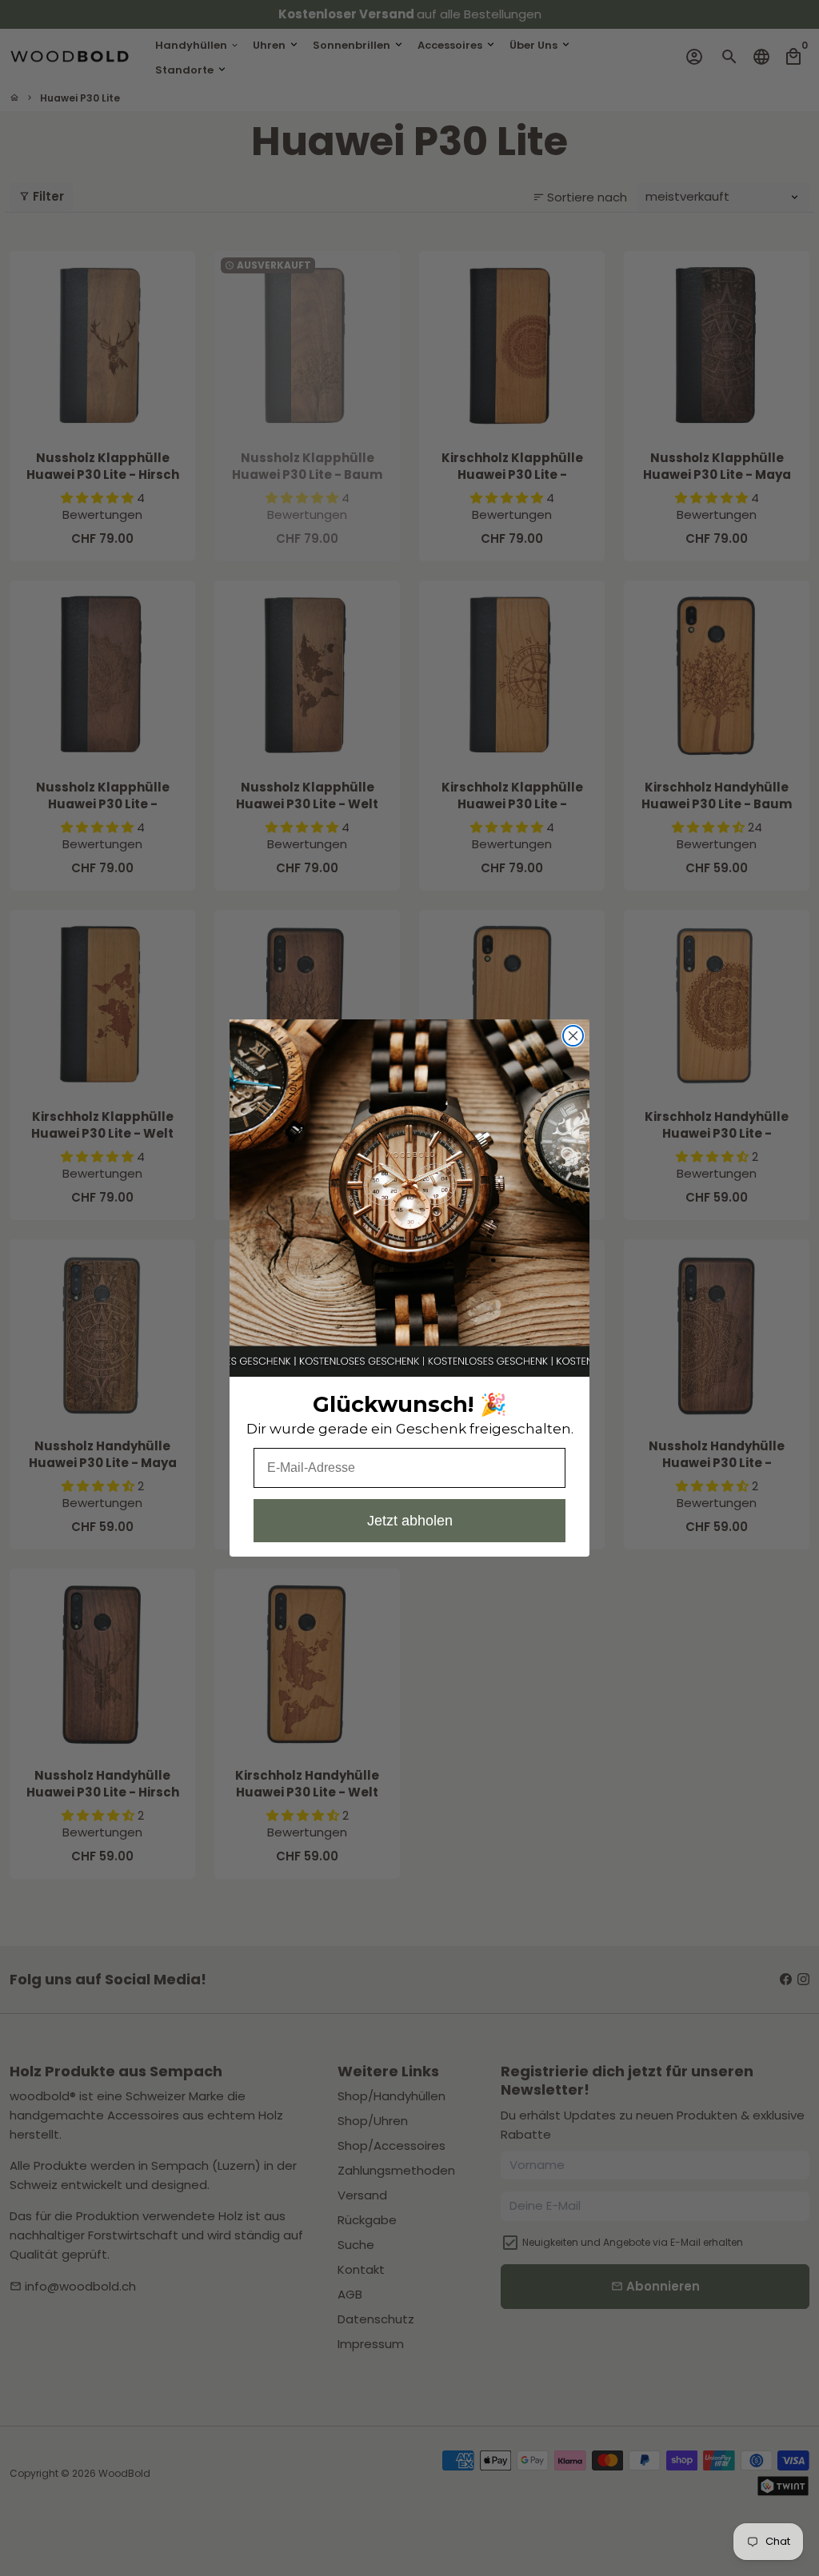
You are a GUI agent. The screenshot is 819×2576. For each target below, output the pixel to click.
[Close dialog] (573, 1036)
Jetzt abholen (410, 1521)
